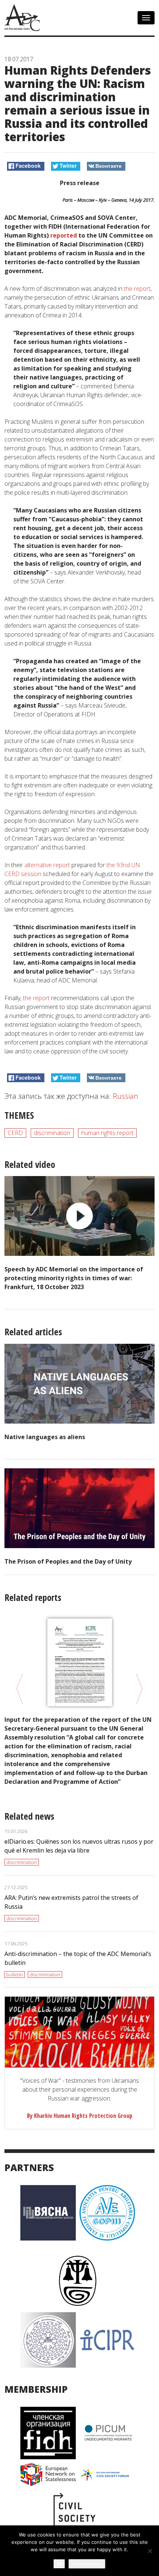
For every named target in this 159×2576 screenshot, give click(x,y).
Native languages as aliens (45, 1437)
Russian (126, 1096)
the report (137, 289)
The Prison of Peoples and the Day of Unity (68, 1561)
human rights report (107, 1133)
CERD (15, 1133)
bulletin (15, 1974)
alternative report (47, 865)
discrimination (52, 1133)
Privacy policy (87, 2564)
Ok (59, 2564)
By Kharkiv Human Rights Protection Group (80, 2116)
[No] (150, 2551)
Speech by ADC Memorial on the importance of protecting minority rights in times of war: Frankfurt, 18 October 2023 (74, 1278)
